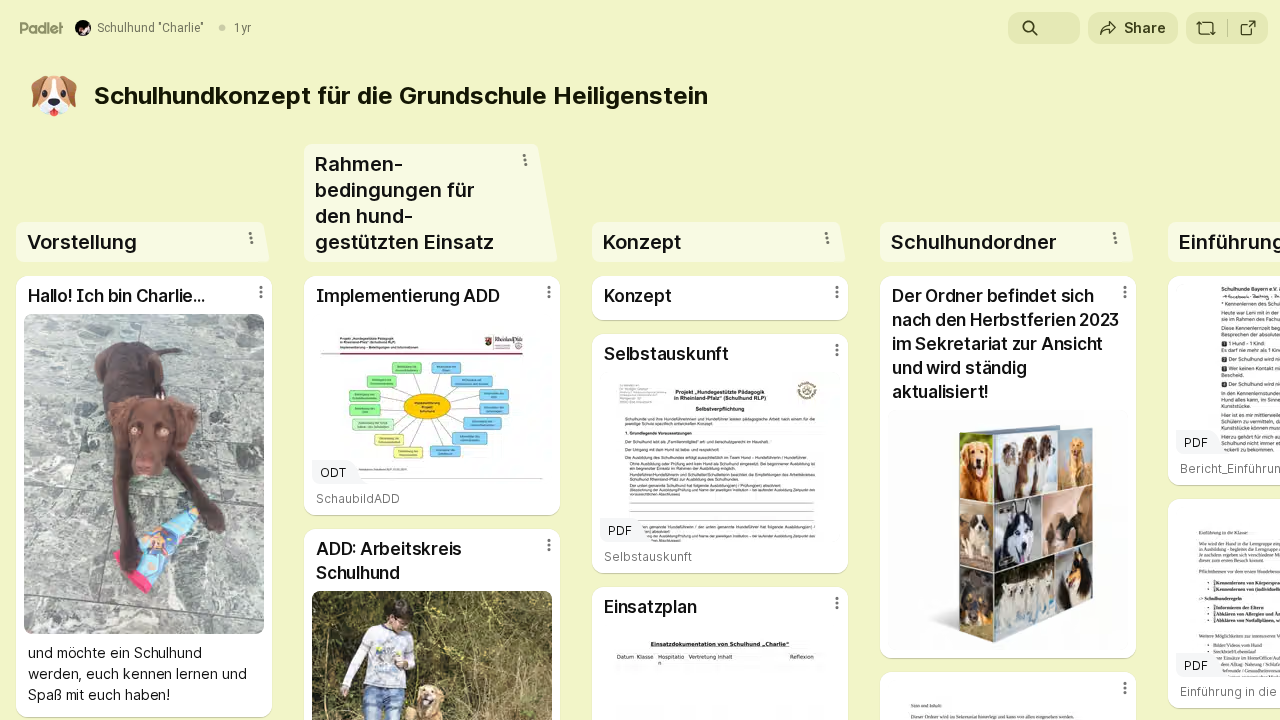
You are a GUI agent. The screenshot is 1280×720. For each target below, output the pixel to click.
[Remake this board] (1206, 28)
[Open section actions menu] (251, 238)
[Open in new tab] (1248, 28)
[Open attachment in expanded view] (144, 474)
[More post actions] (261, 292)
